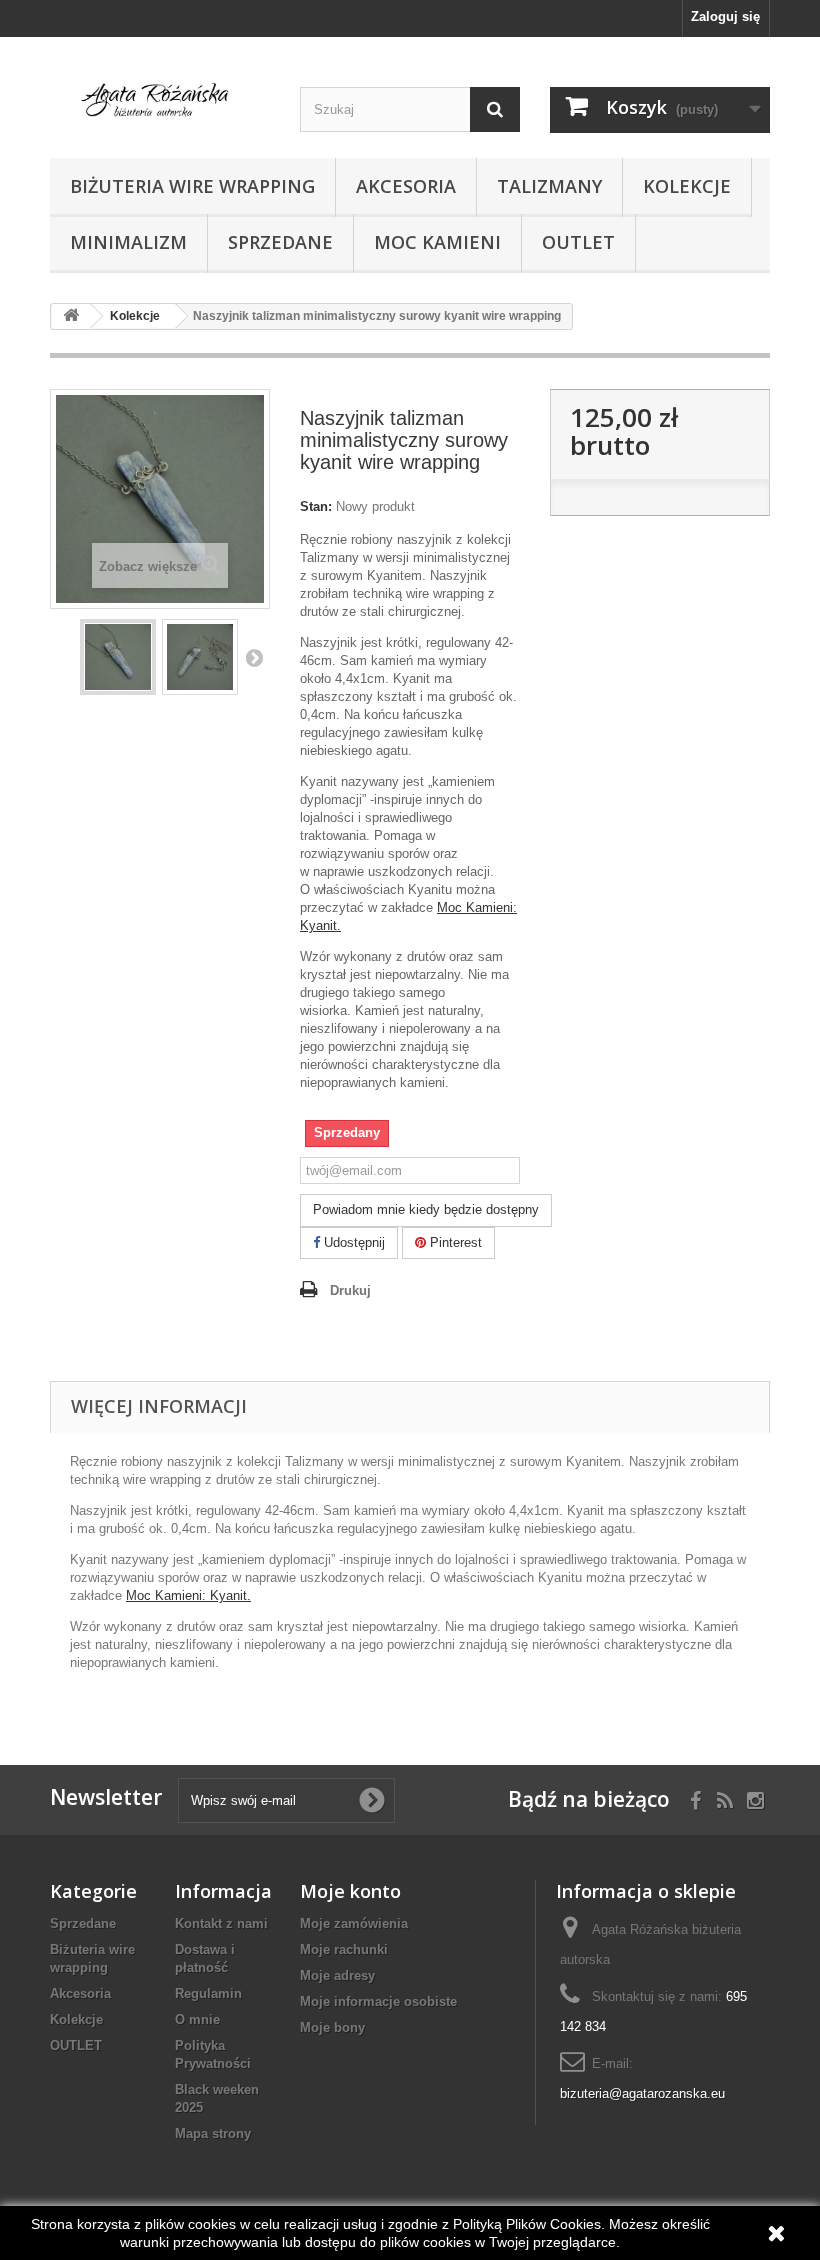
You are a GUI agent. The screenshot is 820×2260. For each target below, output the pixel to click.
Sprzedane (280, 242)
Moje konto (350, 1891)
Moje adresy (337, 1975)
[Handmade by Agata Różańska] (160, 104)
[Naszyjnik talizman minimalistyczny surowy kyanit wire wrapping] (118, 657)
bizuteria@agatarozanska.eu (642, 2093)
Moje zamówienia (354, 1923)
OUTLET (578, 242)
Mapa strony (213, 2133)
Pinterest (454, 1242)
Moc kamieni (437, 242)
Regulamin (208, 1993)
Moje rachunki (344, 1949)
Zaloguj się (725, 16)
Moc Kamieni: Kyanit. (188, 1595)
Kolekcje (687, 186)
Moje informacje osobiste (378, 2001)
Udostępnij (352, 1242)
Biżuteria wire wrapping (192, 186)
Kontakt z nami (221, 1923)
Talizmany (549, 186)
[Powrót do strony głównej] (71, 316)
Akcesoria (406, 186)
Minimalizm (128, 242)
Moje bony (332, 2027)
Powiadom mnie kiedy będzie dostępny (426, 1209)
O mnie (197, 2019)
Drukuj (350, 1290)
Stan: (316, 506)
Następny (254, 657)
